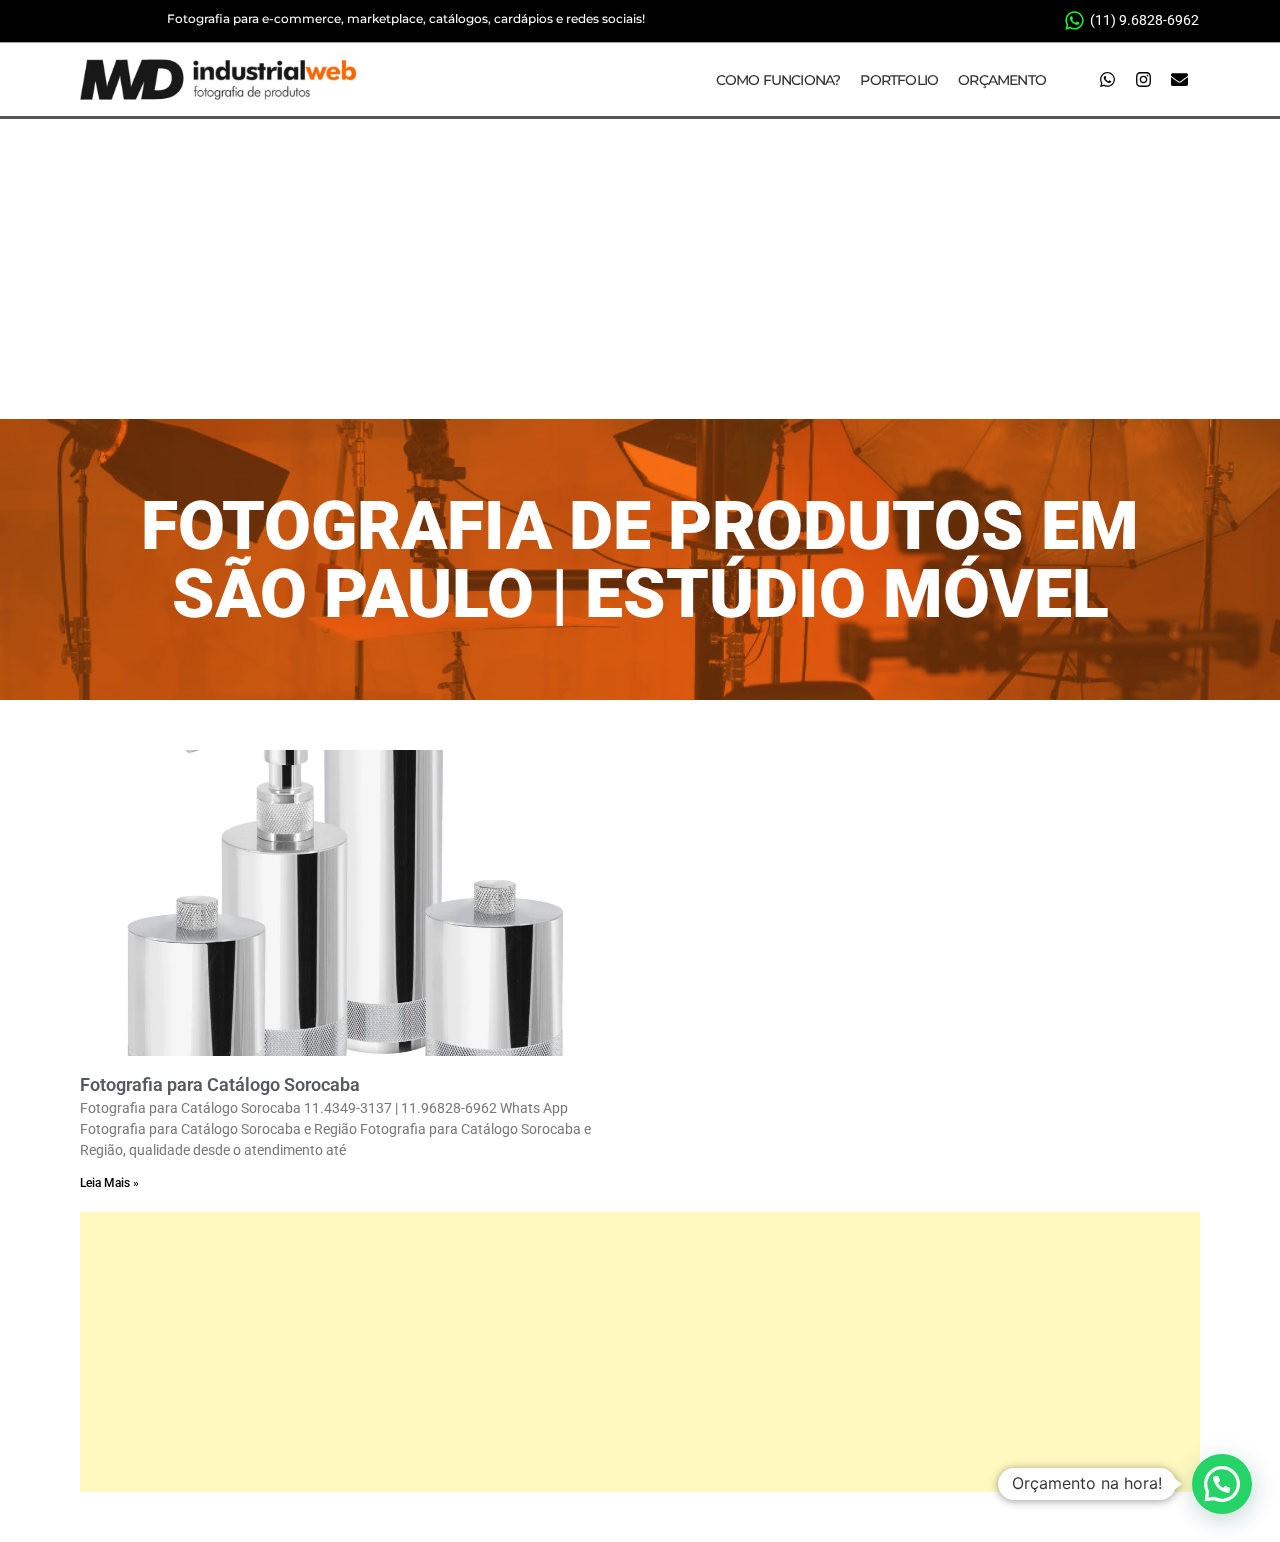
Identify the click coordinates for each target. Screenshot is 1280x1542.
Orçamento (1002, 80)
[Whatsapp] (1107, 80)
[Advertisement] (640, 269)
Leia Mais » (109, 1183)
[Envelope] (1179, 80)
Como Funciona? (778, 80)
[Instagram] (1143, 80)
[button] (1222, 1484)
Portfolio (899, 80)
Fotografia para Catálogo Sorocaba (220, 1084)
